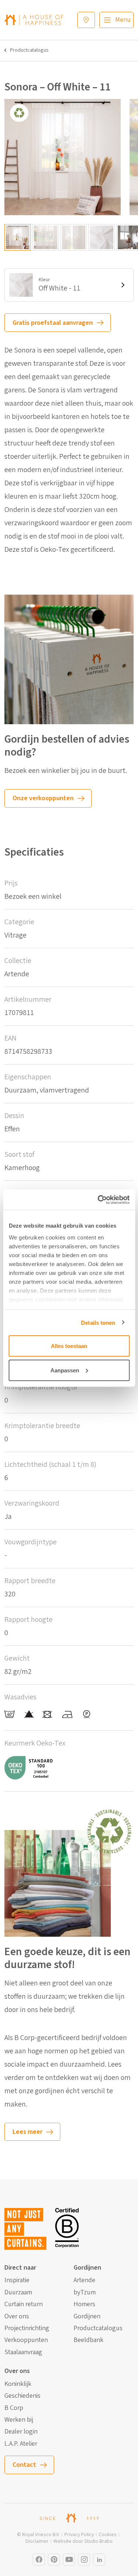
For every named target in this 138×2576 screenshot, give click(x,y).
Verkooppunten (26, 2340)
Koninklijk (18, 2384)
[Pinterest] (54, 2560)
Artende (84, 2280)
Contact (24, 2465)
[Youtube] (69, 2560)
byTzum (85, 2293)
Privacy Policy (79, 2535)
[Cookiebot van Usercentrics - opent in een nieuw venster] (98, 1200)
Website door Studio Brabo (83, 2541)
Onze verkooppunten (43, 798)
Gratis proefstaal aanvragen (53, 323)
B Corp (14, 2408)
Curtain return (24, 2304)
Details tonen (98, 1322)
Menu (123, 20)
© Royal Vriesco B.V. (38, 2535)
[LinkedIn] (99, 2560)
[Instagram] (39, 2560)
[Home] (34, 20)
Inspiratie (17, 2280)
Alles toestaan (69, 1346)
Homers (84, 2304)
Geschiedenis (22, 2396)
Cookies (108, 2535)
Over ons (17, 2317)
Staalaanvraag (23, 2352)
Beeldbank (89, 2340)
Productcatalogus (29, 50)
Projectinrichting (27, 2328)
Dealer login (21, 2432)
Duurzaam (18, 2293)
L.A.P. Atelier (21, 2444)
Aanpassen (65, 1370)
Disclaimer (37, 2541)
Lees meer (27, 2132)
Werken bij (19, 2420)
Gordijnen (87, 2317)
